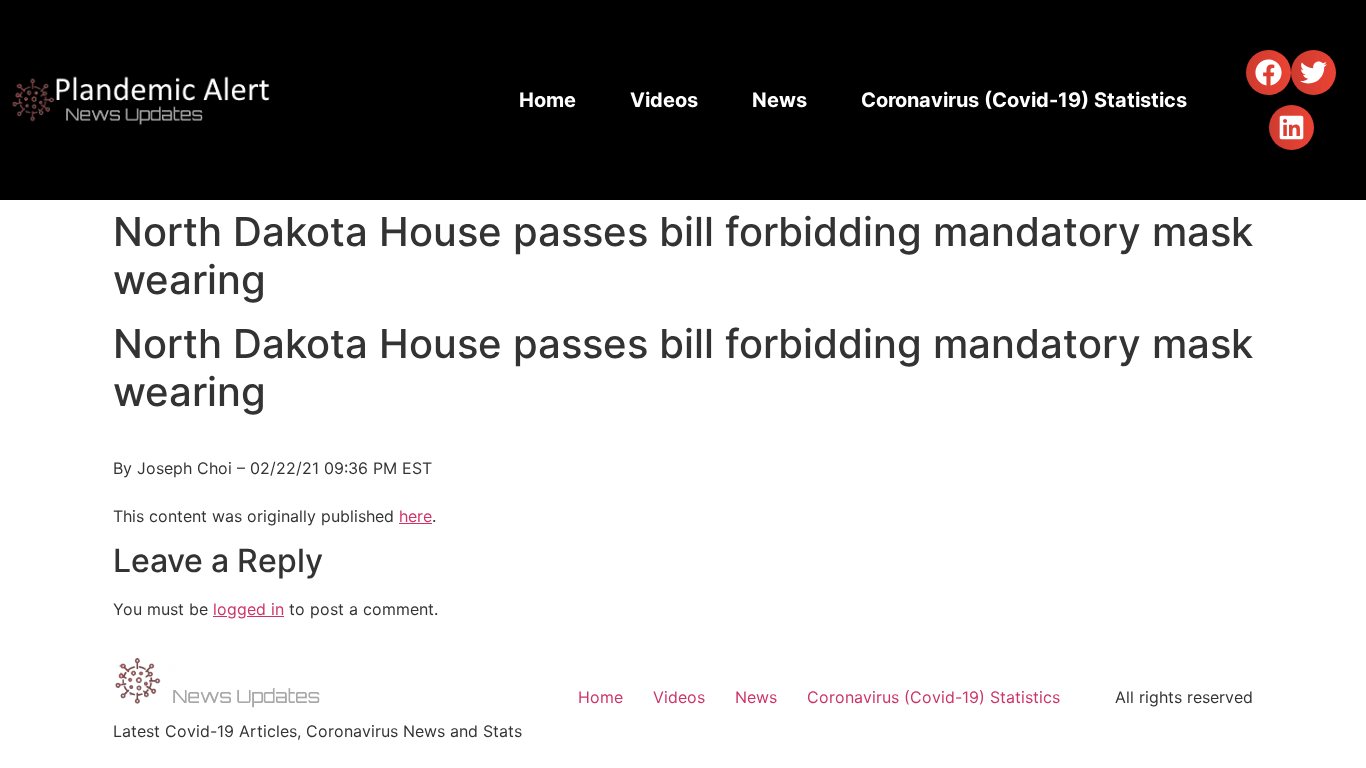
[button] (1268, 72)
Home (547, 100)
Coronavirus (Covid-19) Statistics (1024, 100)
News (779, 100)
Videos (664, 100)
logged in (248, 609)
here (415, 516)
